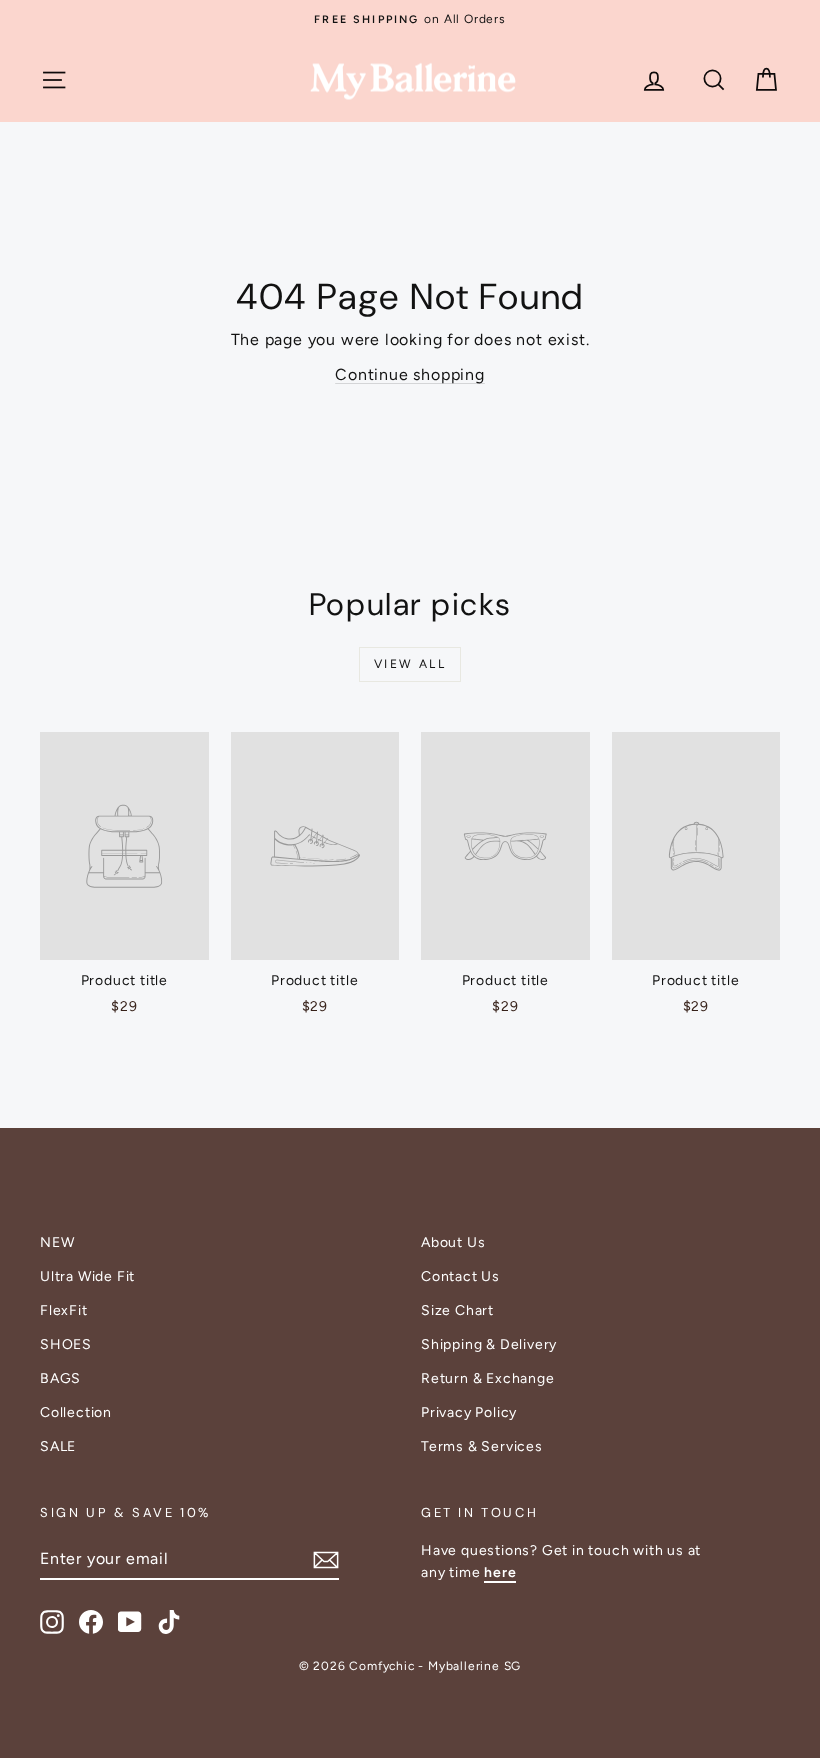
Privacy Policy (469, 1412)
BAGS (60, 1378)
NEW (57, 1242)
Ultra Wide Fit (87, 1276)
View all (410, 664)
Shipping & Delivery (489, 1344)
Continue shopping (410, 374)
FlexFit (64, 1310)
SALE (58, 1446)
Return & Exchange (488, 1378)
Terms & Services (482, 1446)
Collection (76, 1412)
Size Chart (457, 1310)
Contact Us (460, 1276)
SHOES (66, 1344)
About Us (453, 1242)
